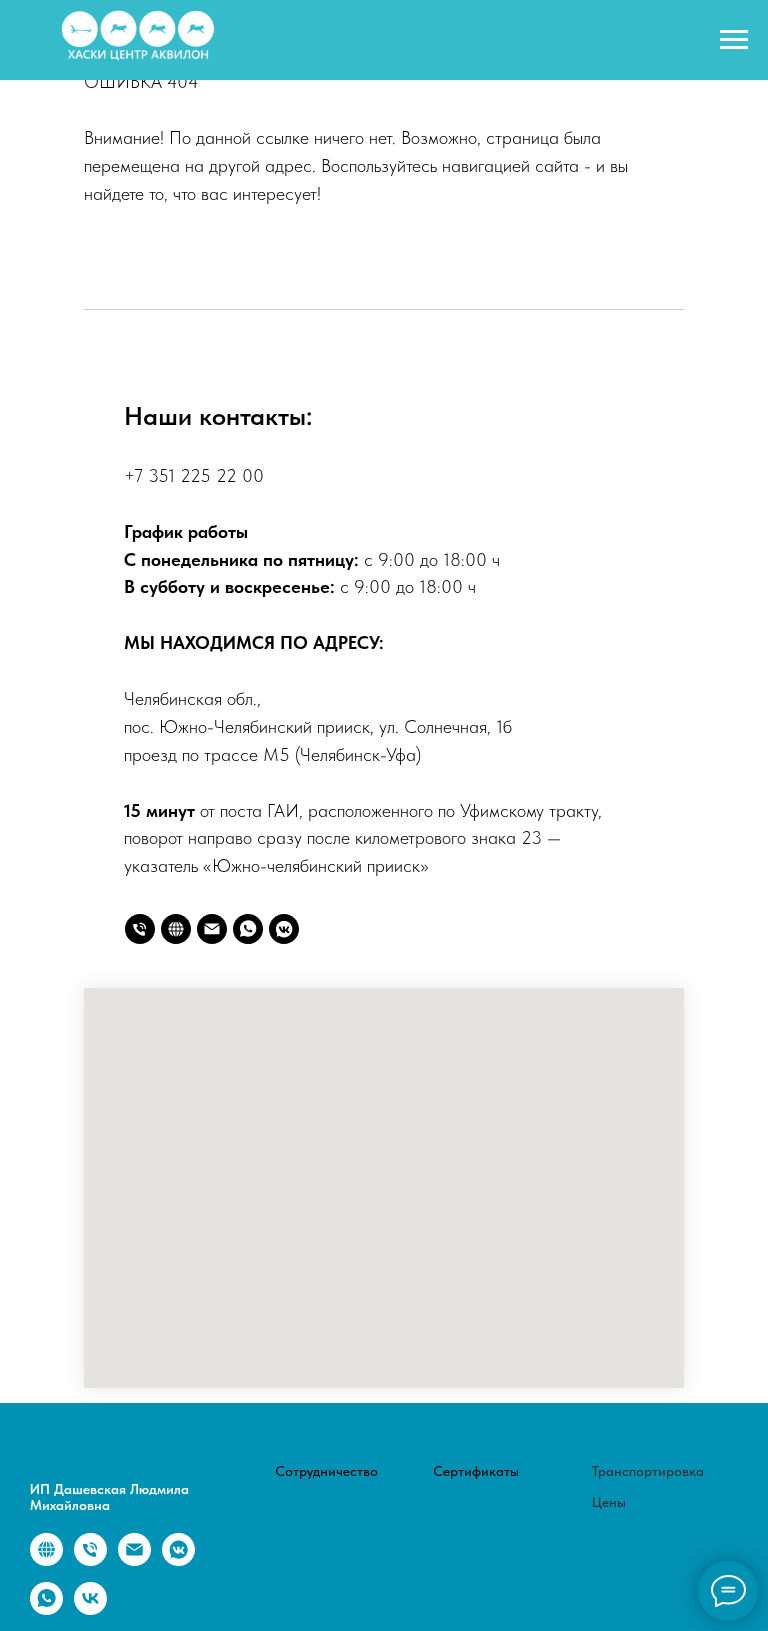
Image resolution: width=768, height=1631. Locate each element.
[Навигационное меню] (734, 40)
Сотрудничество (326, 1471)
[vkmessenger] (284, 929)
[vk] (90, 1609)
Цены (609, 1502)
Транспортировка (648, 1471)
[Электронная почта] (134, 1560)
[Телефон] (140, 929)
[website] (176, 929)
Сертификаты (476, 1471)
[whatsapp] (248, 929)
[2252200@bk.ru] (212, 929)
